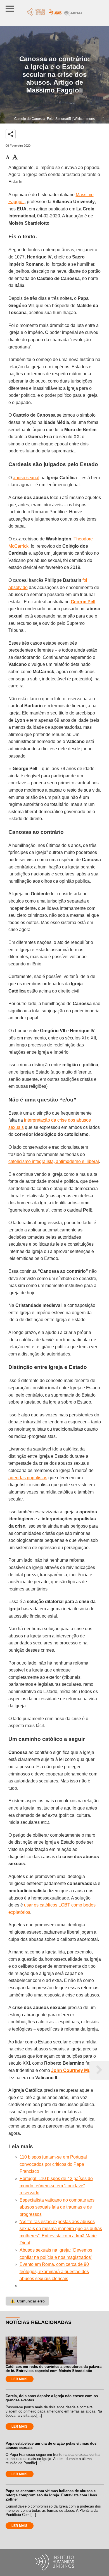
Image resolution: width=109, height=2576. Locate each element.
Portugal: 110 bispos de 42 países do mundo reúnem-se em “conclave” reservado (56, 2186)
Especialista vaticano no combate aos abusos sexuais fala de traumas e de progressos (57, 2207)
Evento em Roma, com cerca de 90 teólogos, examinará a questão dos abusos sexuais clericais (54, 2271)
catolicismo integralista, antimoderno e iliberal (54, 1161)
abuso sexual (26, 478)
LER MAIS (19, 2379)
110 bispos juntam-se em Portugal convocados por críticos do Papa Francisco (53, 2164)
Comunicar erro (27, 2301)
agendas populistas (28, 1478)
